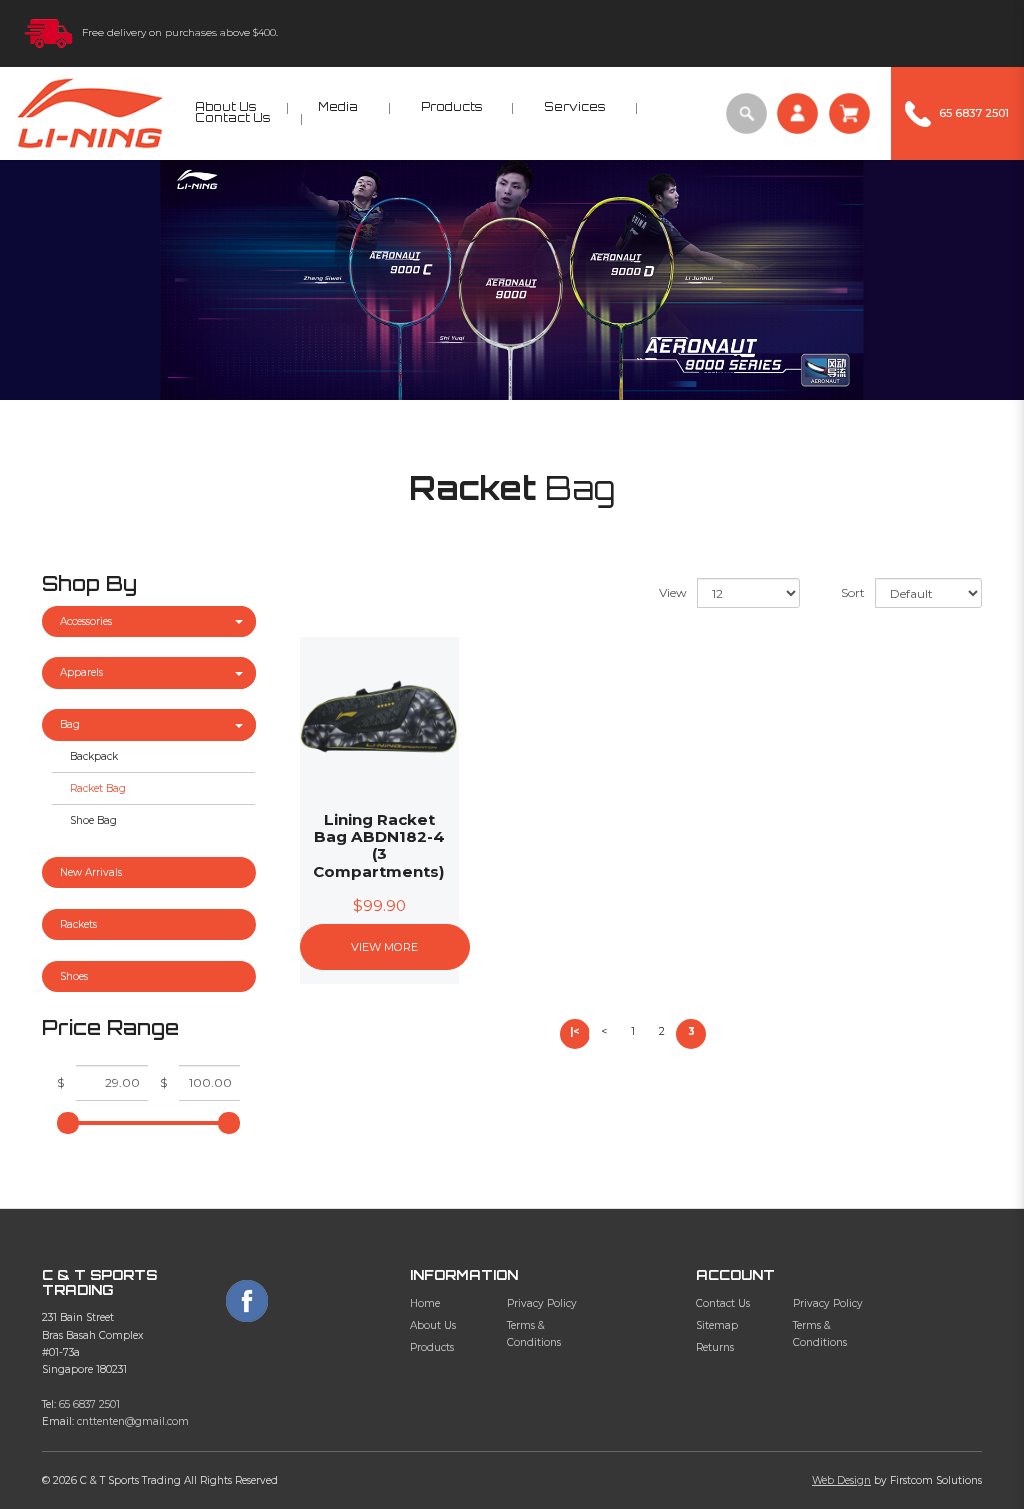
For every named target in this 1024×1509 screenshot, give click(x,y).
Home (425, 1303)
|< (575, 1031)
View (673, 592)
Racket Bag (98, 788)
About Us (433, 1325)
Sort (853, 592)
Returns (715, 1347)
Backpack (94, 756)
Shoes (74, 976)
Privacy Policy (542, 1303)
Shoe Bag (93, 820)
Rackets (78, 924)
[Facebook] (247, 1301)
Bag (70, 724)
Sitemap (717, 1325)
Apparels (81, 672)
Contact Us (723, 1303)
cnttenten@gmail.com (133, 1421)
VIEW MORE (384, 947)
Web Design (841, 1480)
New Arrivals (91, 872)
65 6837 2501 (89, 1404)
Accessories (86, 621)
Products (432, 1347)
